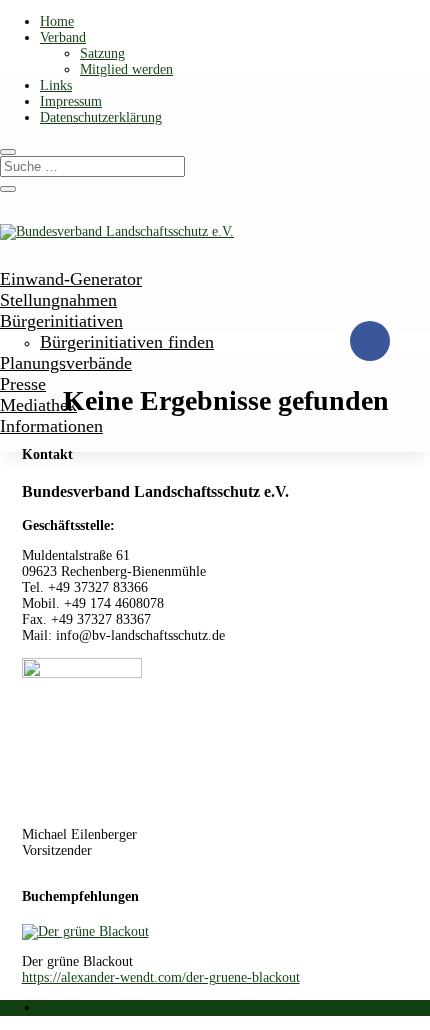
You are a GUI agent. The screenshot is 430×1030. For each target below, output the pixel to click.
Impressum (71, 101)
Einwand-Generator (71, 279)
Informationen (51, 426)
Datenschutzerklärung (101, 117)
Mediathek (38, 405)
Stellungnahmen (58, 300)
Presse (23, 384)
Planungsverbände (66, 363)
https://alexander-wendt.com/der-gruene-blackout (161, 977)
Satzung (102, 53)
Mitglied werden (126, 69)
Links (56, 85)
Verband (63, 37)
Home (57, 21)
